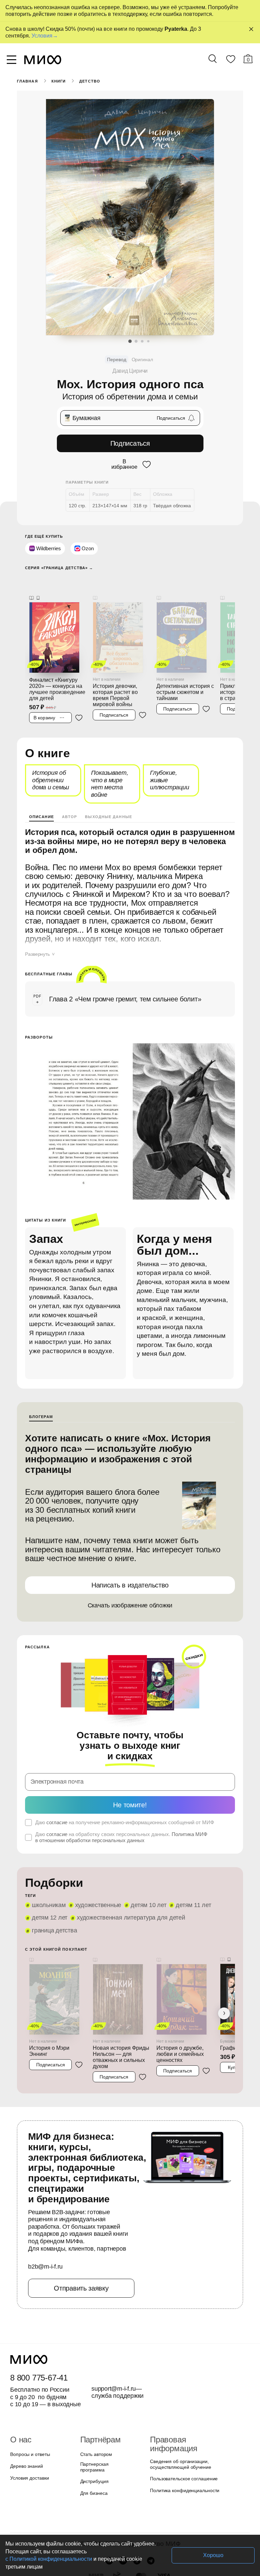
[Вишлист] (231, 61)
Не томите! (130, 1805)
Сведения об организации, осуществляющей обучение (181, 2464)
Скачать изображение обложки (130, 1605)
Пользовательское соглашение (184, 2479)
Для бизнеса (94, 2493)
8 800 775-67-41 (39, 2378)
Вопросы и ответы (30, 2454)
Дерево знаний (27, 2466)
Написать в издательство (130, 1585)
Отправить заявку (81, 2288)
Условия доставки (29, 2478)
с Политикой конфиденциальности (49, 2559)
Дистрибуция (94, 2481)
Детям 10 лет (148, 1905)
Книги (59, 81)
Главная (27, 81)
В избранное (124, 464)
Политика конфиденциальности (185, 2490)
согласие (57, 1822)
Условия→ (45, 36)
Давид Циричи (130, 371)
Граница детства (54, 1930)
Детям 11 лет (193, 1905)
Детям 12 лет (50, 1918)
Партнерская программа (94, 2467)
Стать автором (96, 2454)
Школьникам (49, 1905)
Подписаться (130, 443)
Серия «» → (59, 568)
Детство (90, 81)
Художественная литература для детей (131, 1918)
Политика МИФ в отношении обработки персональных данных (121, 1837)
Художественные (98, 1905)
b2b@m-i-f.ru (45, 2267)
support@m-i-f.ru (114, 2389)
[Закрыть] (251, 29)
